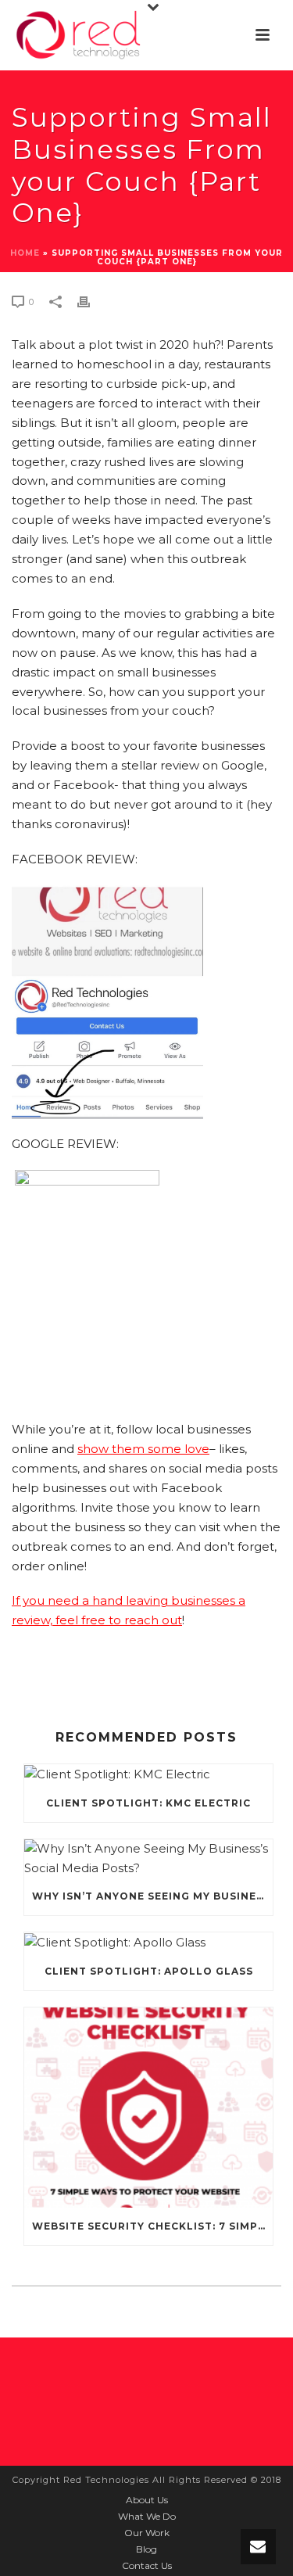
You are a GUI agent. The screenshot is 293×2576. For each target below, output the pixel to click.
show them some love (143, 1449)
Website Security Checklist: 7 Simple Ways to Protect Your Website (152, 2226)
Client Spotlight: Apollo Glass (149, 1971)
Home (25, 253)
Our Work (147, 2533)
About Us (147, 2500)
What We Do (147, 2516)
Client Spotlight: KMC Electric (148, 1803)
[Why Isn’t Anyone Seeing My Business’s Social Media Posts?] (148, 1859)
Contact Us (147, 2565)
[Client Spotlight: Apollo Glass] (148, 1943)
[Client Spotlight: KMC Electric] (148, 1774)
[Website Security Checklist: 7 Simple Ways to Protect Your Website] (148, 2108)
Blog (146, 2549)
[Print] (91, 301)
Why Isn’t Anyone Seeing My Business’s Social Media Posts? (152, 1896)
